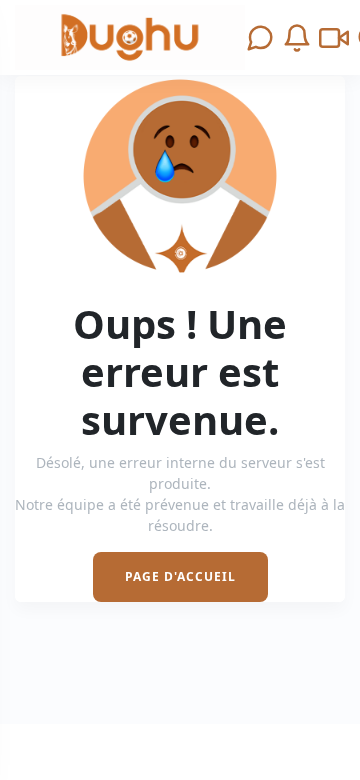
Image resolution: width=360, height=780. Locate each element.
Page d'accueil (180, 576)
